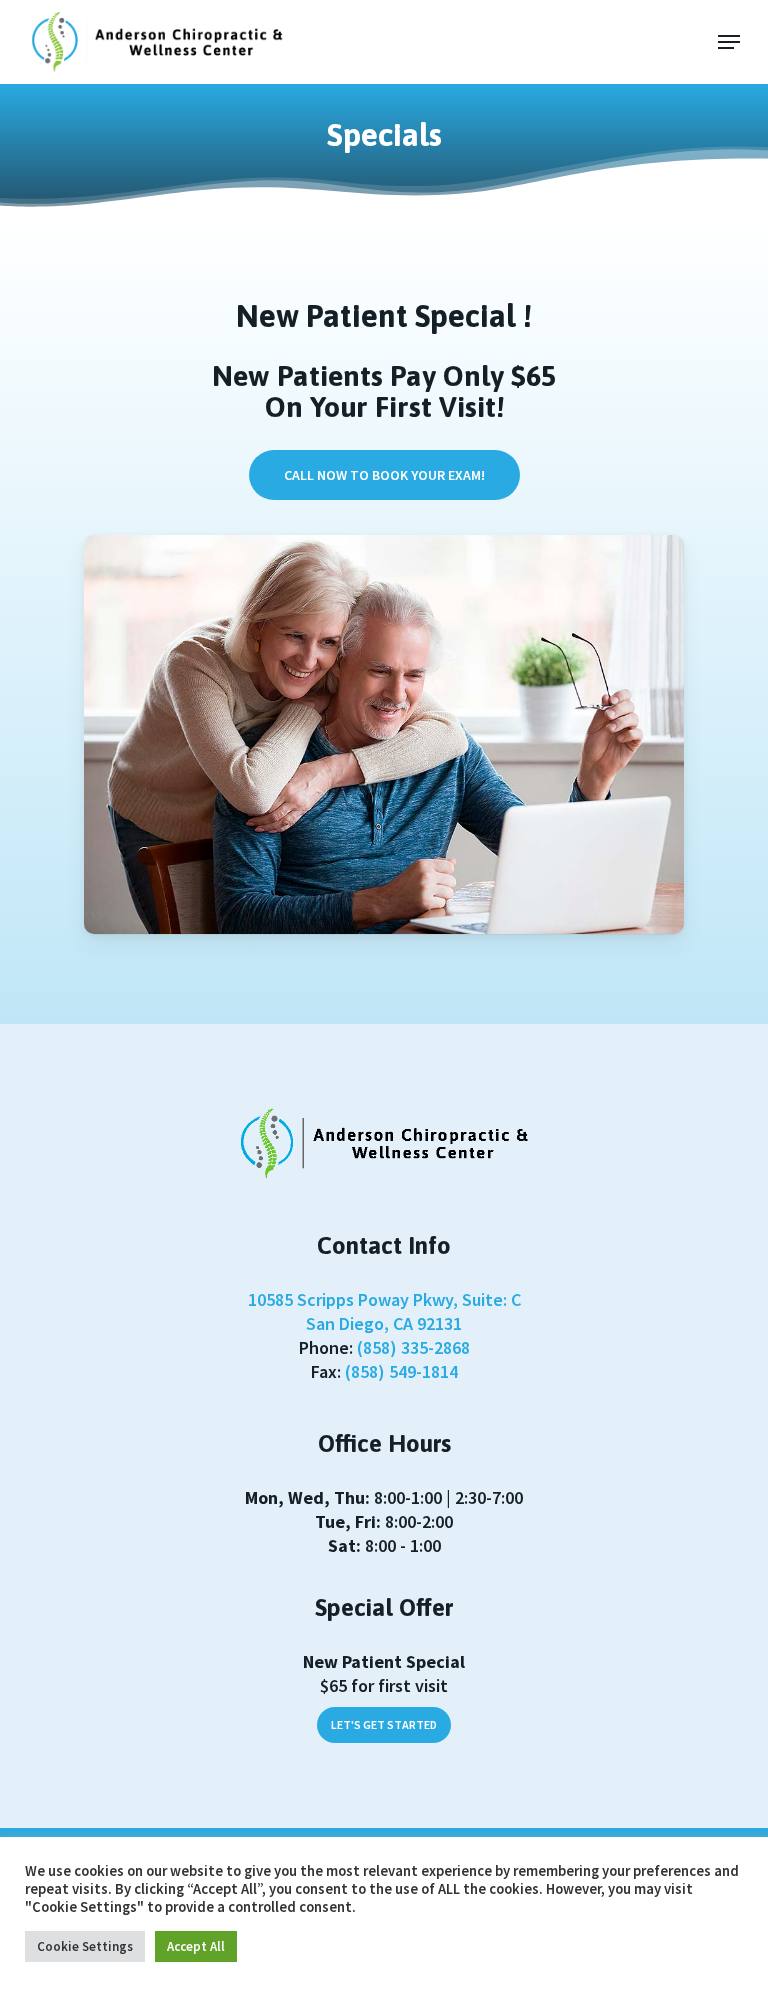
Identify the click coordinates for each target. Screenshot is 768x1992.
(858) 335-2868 (413, 1347)
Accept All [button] (196, 1946)
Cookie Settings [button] (85, 1946)
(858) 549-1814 (401, 1371)
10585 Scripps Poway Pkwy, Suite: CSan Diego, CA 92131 (384, 1311)
